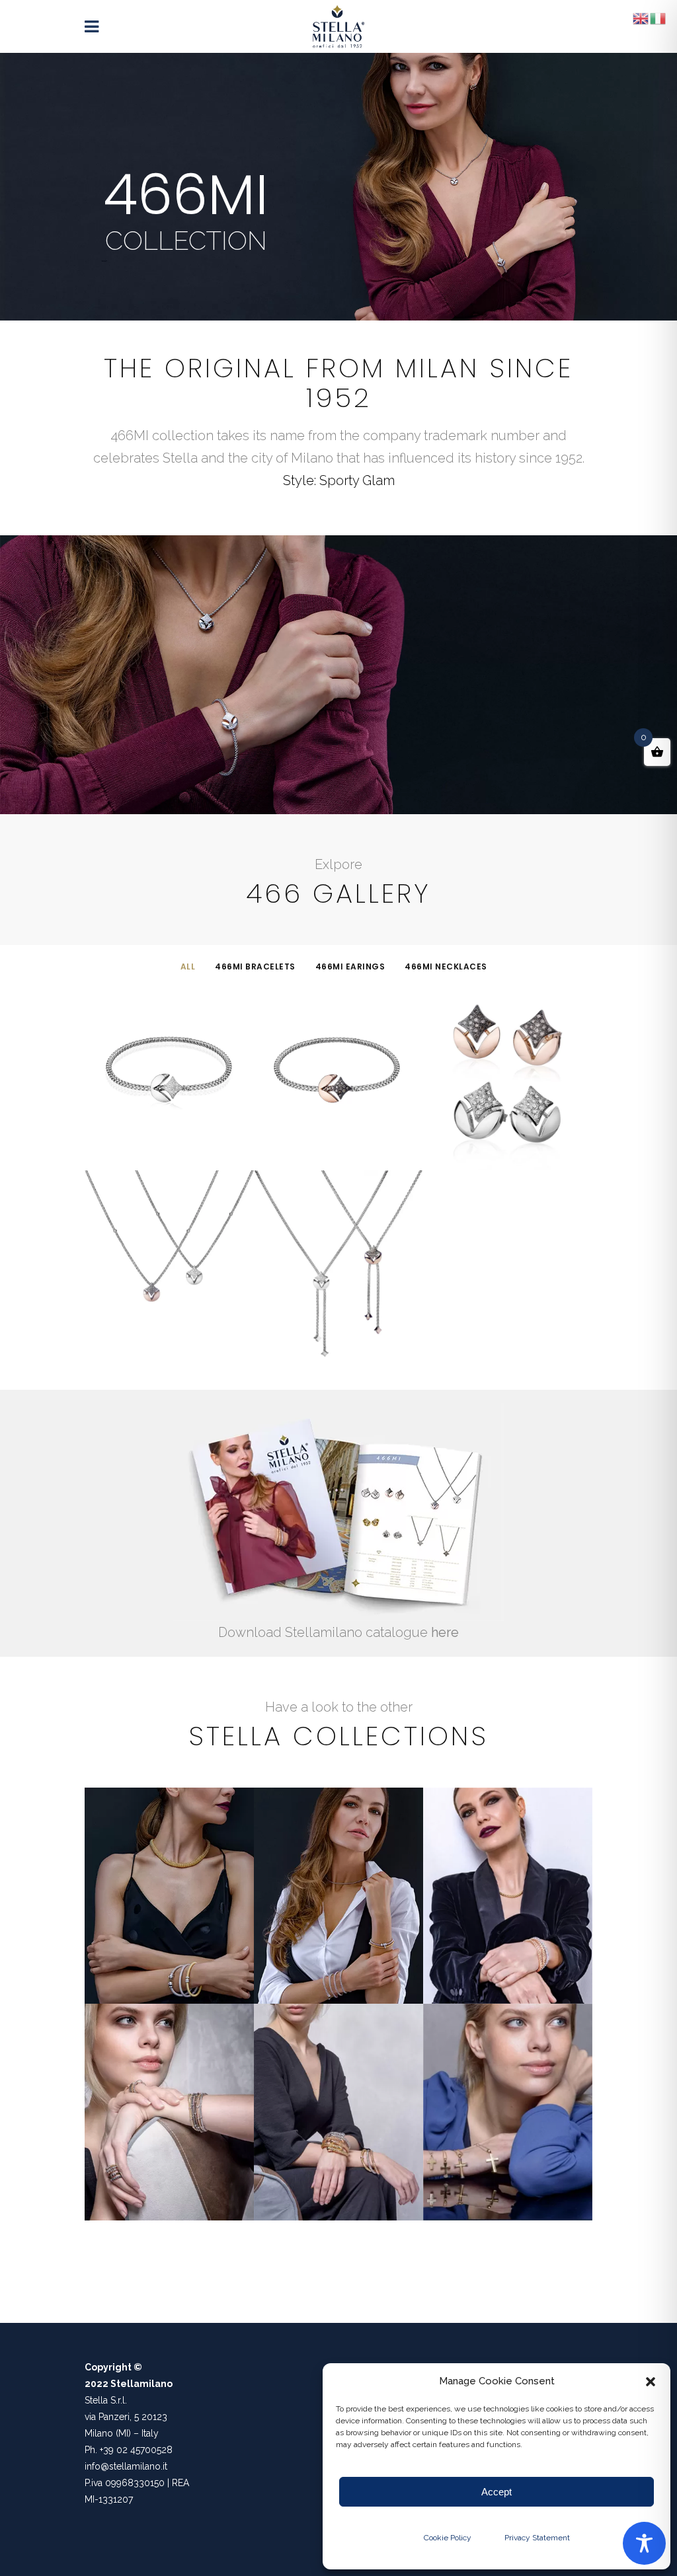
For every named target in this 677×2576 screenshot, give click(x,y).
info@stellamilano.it (126, 2466)
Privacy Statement (537, 2538)
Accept (497, 2492)
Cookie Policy (448, 2538)
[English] (641, 18)
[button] (651, 2382)
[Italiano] (658, 18)
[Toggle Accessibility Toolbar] (644, 2543)
